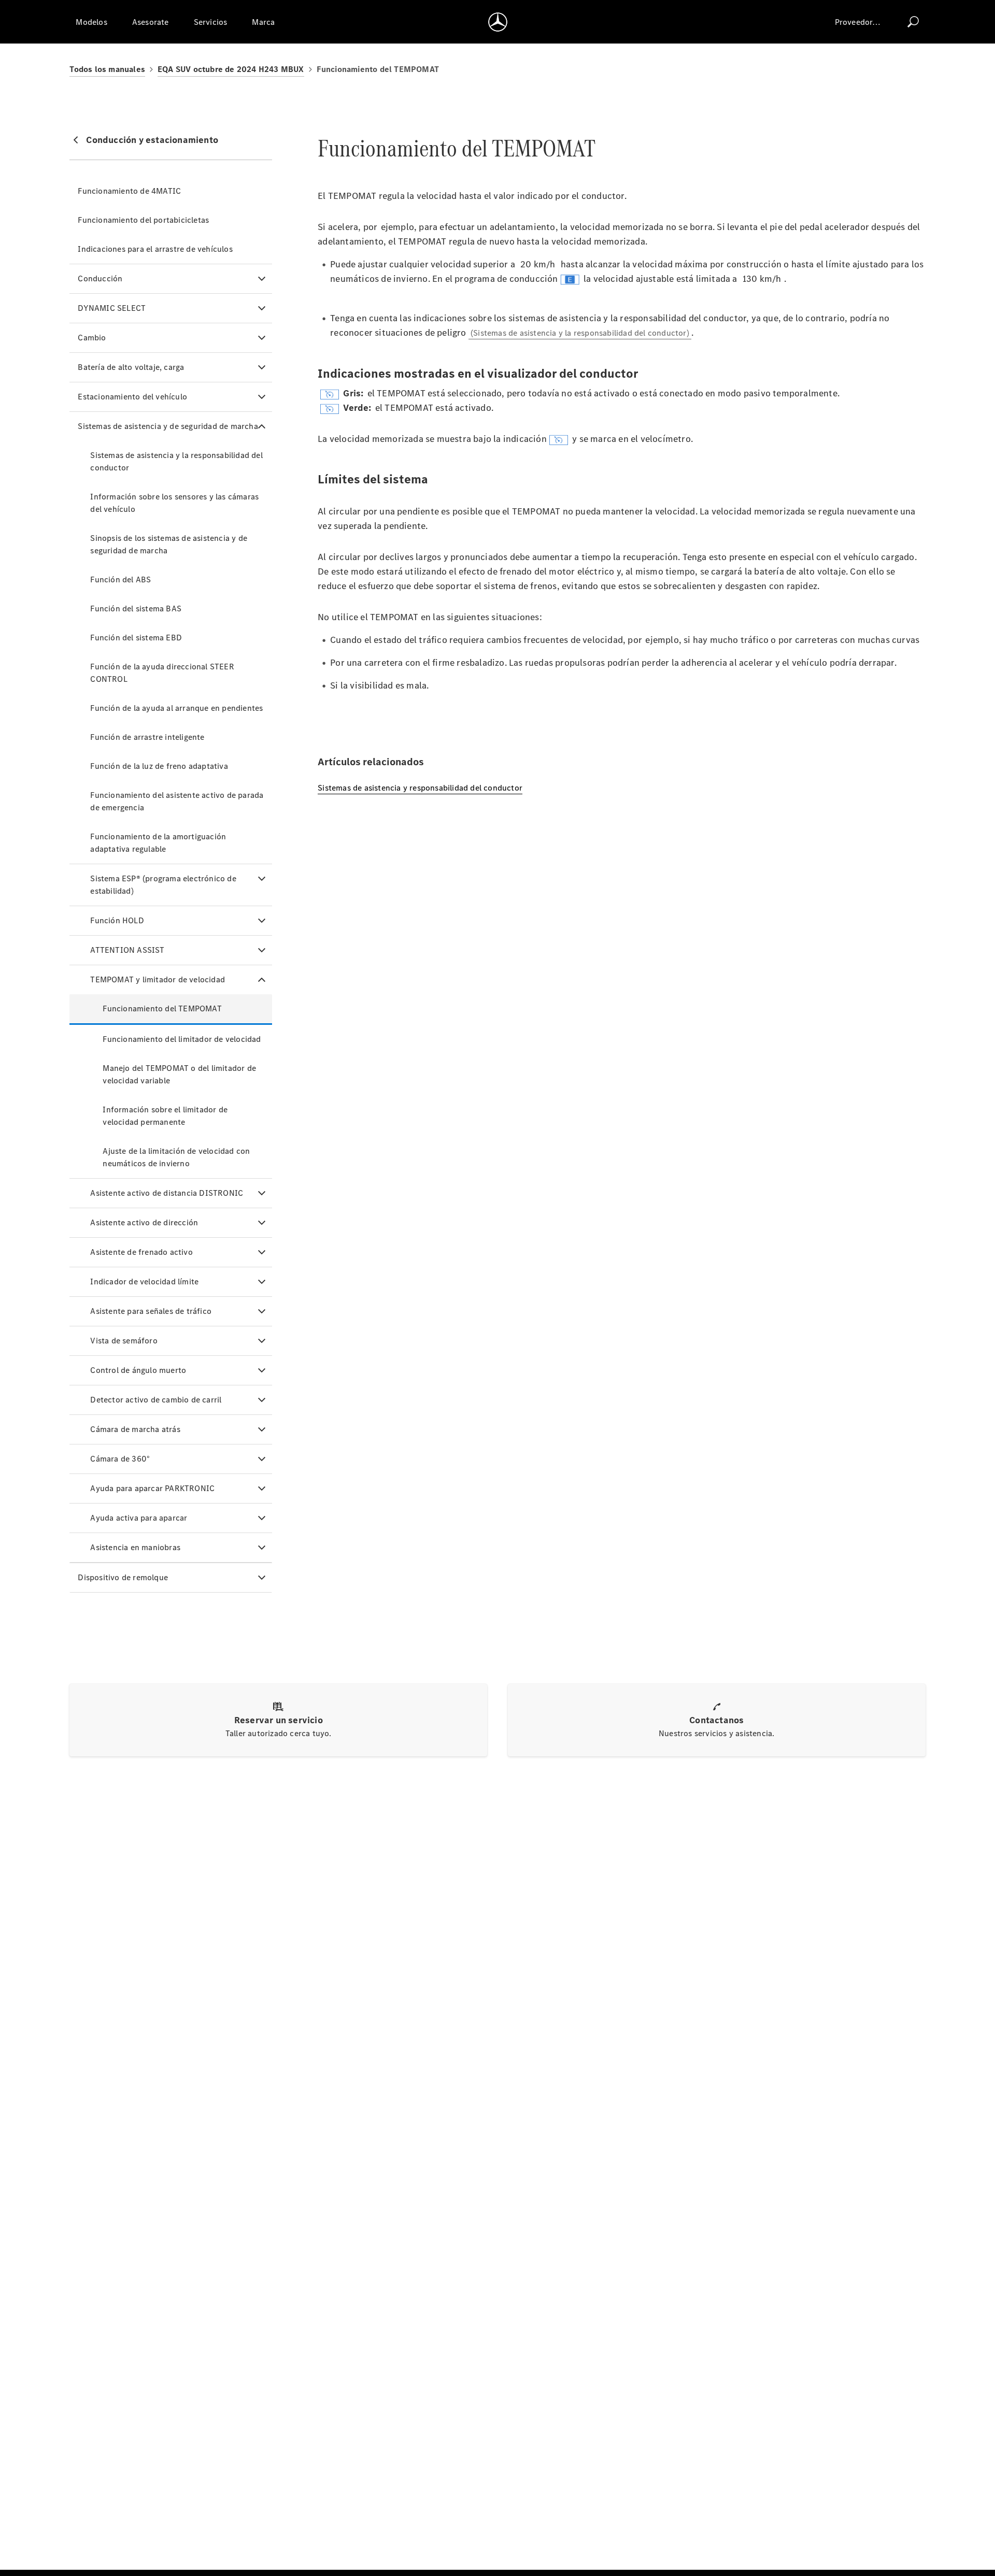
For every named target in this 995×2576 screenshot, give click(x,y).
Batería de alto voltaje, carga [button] (131, 367)
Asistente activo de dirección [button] (144, 1222)
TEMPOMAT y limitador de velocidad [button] (158, 979)
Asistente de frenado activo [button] (141, 1252)
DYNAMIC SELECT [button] (112, 308)
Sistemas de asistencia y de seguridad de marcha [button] (168, 426)
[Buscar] (913, 22)
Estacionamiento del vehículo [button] (132, 397)
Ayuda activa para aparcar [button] (139, 1518)
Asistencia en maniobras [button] (135, 1547)
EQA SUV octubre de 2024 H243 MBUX (231, 69)
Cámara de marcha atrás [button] (135, 1429)
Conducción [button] (100, 278)
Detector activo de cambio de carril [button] (156, 1400)
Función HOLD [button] (117, 920)
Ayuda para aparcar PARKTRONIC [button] (152, 1488)
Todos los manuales (107, 69)
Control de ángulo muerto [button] (138, 1370)
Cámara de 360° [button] (120, 1459)
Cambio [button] (92, 338)
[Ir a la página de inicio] (498, 22)
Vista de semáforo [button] (124, 1341)
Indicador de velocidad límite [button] (144, 1282)
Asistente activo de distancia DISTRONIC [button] (167, 1193)
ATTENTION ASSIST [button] (127, 950)
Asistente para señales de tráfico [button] (151, 1311)
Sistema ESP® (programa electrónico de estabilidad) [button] (163, 885)
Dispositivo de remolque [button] (123, 1577)
